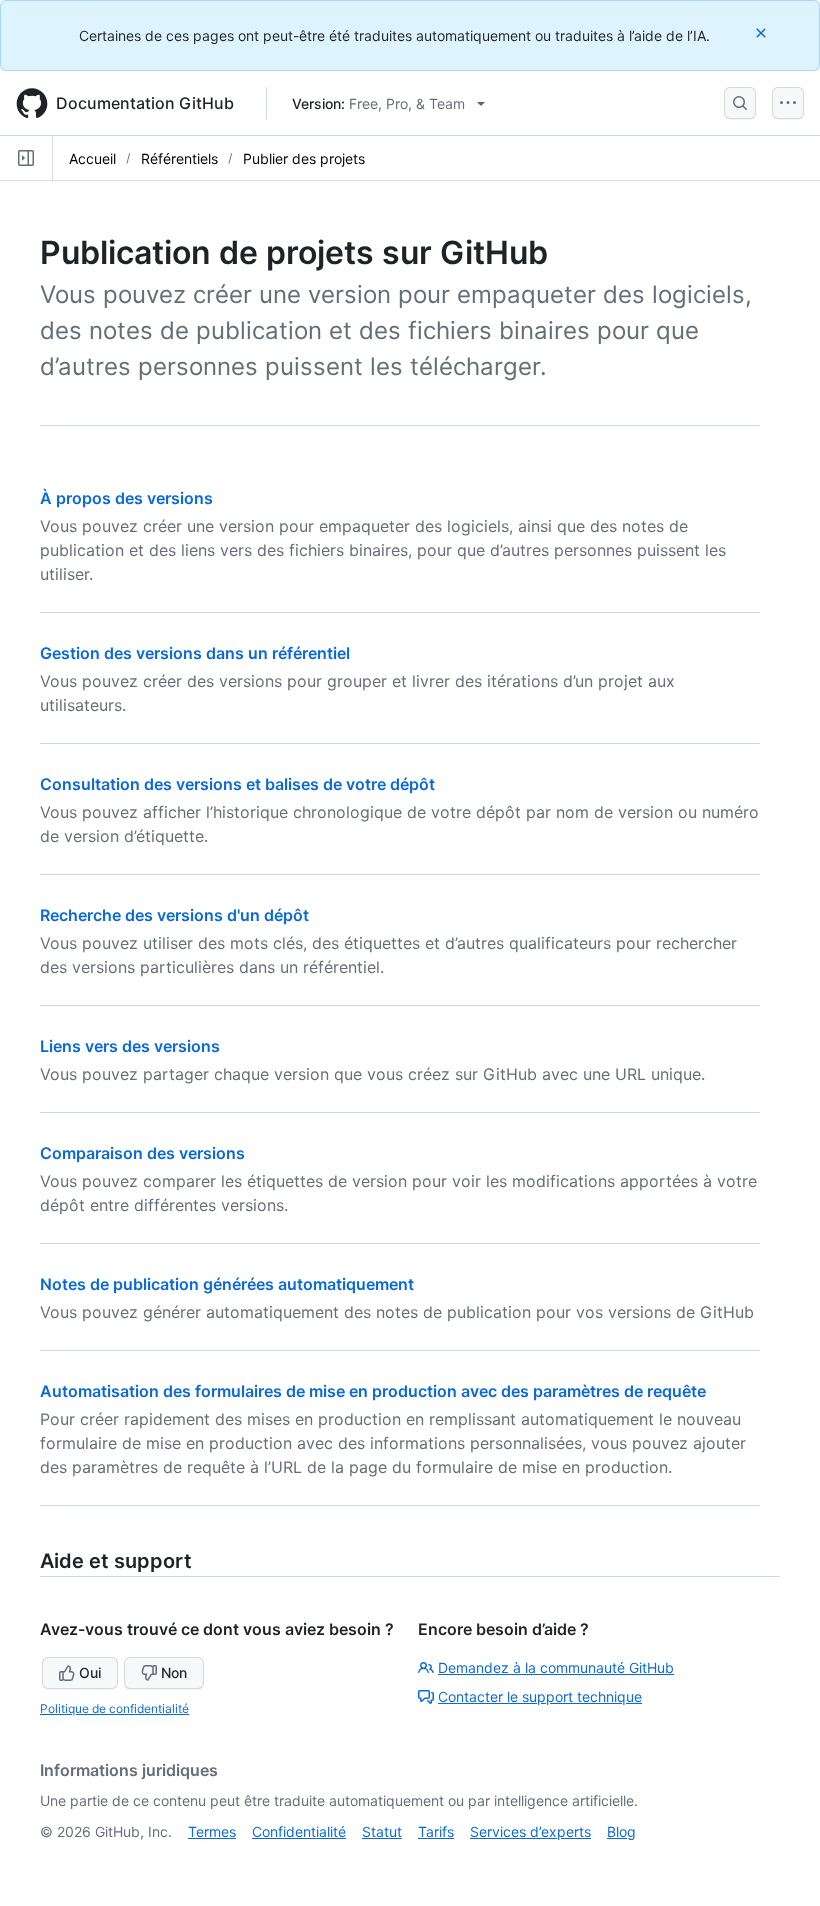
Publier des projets (304, 158)
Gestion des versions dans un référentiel (195, 653)
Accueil (92, 158)
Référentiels (179, 158)
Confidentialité (299, 1831)
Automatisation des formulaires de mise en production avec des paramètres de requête (373, 1391)
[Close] (763, 32)
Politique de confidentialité (114, 1708)
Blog (621, 1831)
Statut (382, 1831)
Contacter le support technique (540, 1696)
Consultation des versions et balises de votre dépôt (237, 784)
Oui (90, 1672)
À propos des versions (126, 498)
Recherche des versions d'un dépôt (174, 915)
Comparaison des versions (142, 1153)
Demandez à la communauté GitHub (556, 1667)
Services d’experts (530, 1831)
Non (174, 1672)
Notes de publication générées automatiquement (227, 1284)
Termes (212, 1831)
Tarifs (436, 1831)
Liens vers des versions (130, 1046)
